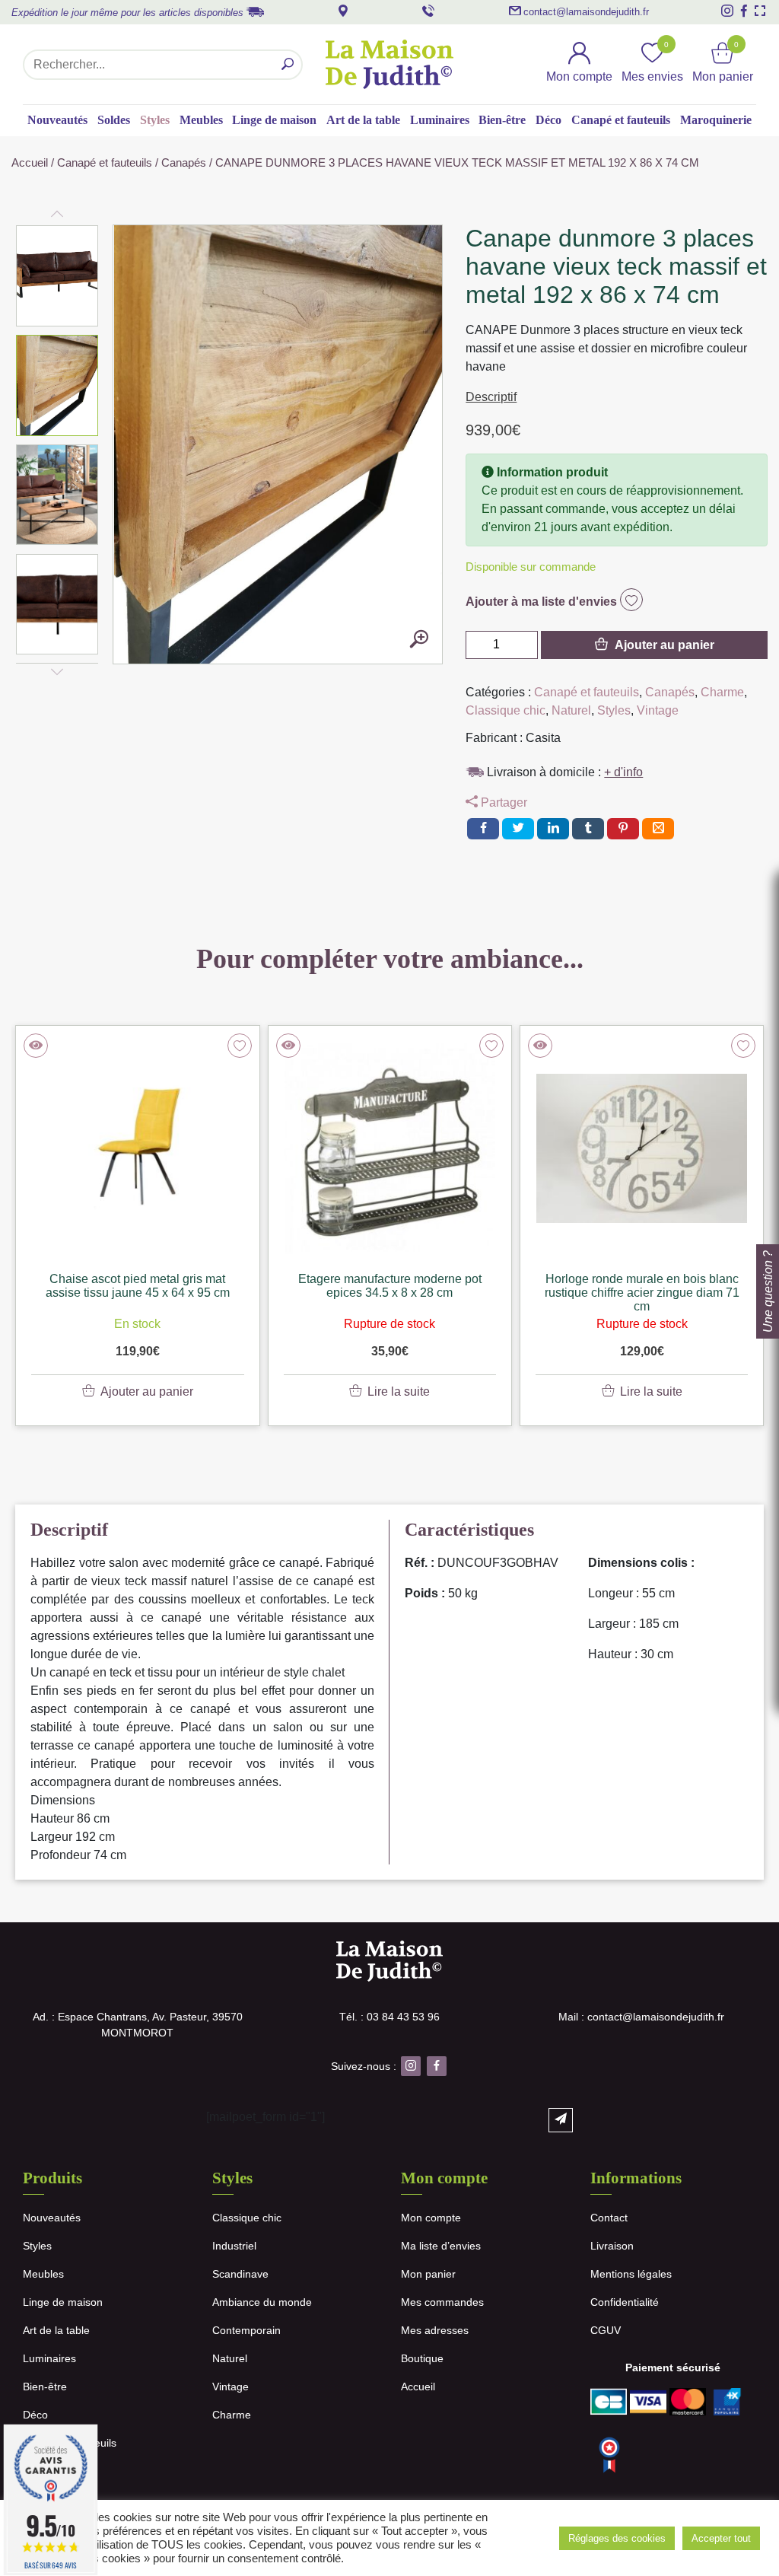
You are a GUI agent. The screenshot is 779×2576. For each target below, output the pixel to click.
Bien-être (502, 120)
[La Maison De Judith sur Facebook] (744, 11)
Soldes (114, 120)
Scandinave (240, 2274)
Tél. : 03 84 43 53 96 (389, 2017)
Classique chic (506, 710)
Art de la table (363, 120)
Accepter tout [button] (721, 2538)
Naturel (571, 710)
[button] (58, 275)
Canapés (184, 163)
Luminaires (440, 120)
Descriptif (491, 397)
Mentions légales (631, 2274)
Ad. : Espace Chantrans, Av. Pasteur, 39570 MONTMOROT (138, 2025)
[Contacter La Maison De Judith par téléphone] (428, 11)
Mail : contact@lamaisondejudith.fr (641, 2017)
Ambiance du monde (262, 2302)
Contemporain (246, 2330)
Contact (609, 2218)
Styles (155, 120)
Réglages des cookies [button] (617, 2538)
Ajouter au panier (665, 645)
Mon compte (431, 2218)
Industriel (234, 2246)
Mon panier (428, 2274)
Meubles (201, 120)
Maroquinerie (716, 120)
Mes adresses (435, 2330)
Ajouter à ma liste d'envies (543, 602)
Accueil (30, 163)
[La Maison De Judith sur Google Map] (343, 11)
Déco (548, 120)
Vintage (658, 710)
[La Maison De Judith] (390, 64)
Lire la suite (399, 1391)
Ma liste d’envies (441, 2246)
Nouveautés (57, 120)
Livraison (612, 2246)
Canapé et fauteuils (621, 120)
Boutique (422, 2358)
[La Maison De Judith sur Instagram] (727, 11)
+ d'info (623, 772)
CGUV (606, 2330)
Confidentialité (625, 2302)
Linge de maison (274, 120)
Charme (722, 692)
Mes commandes (442, 2302)
